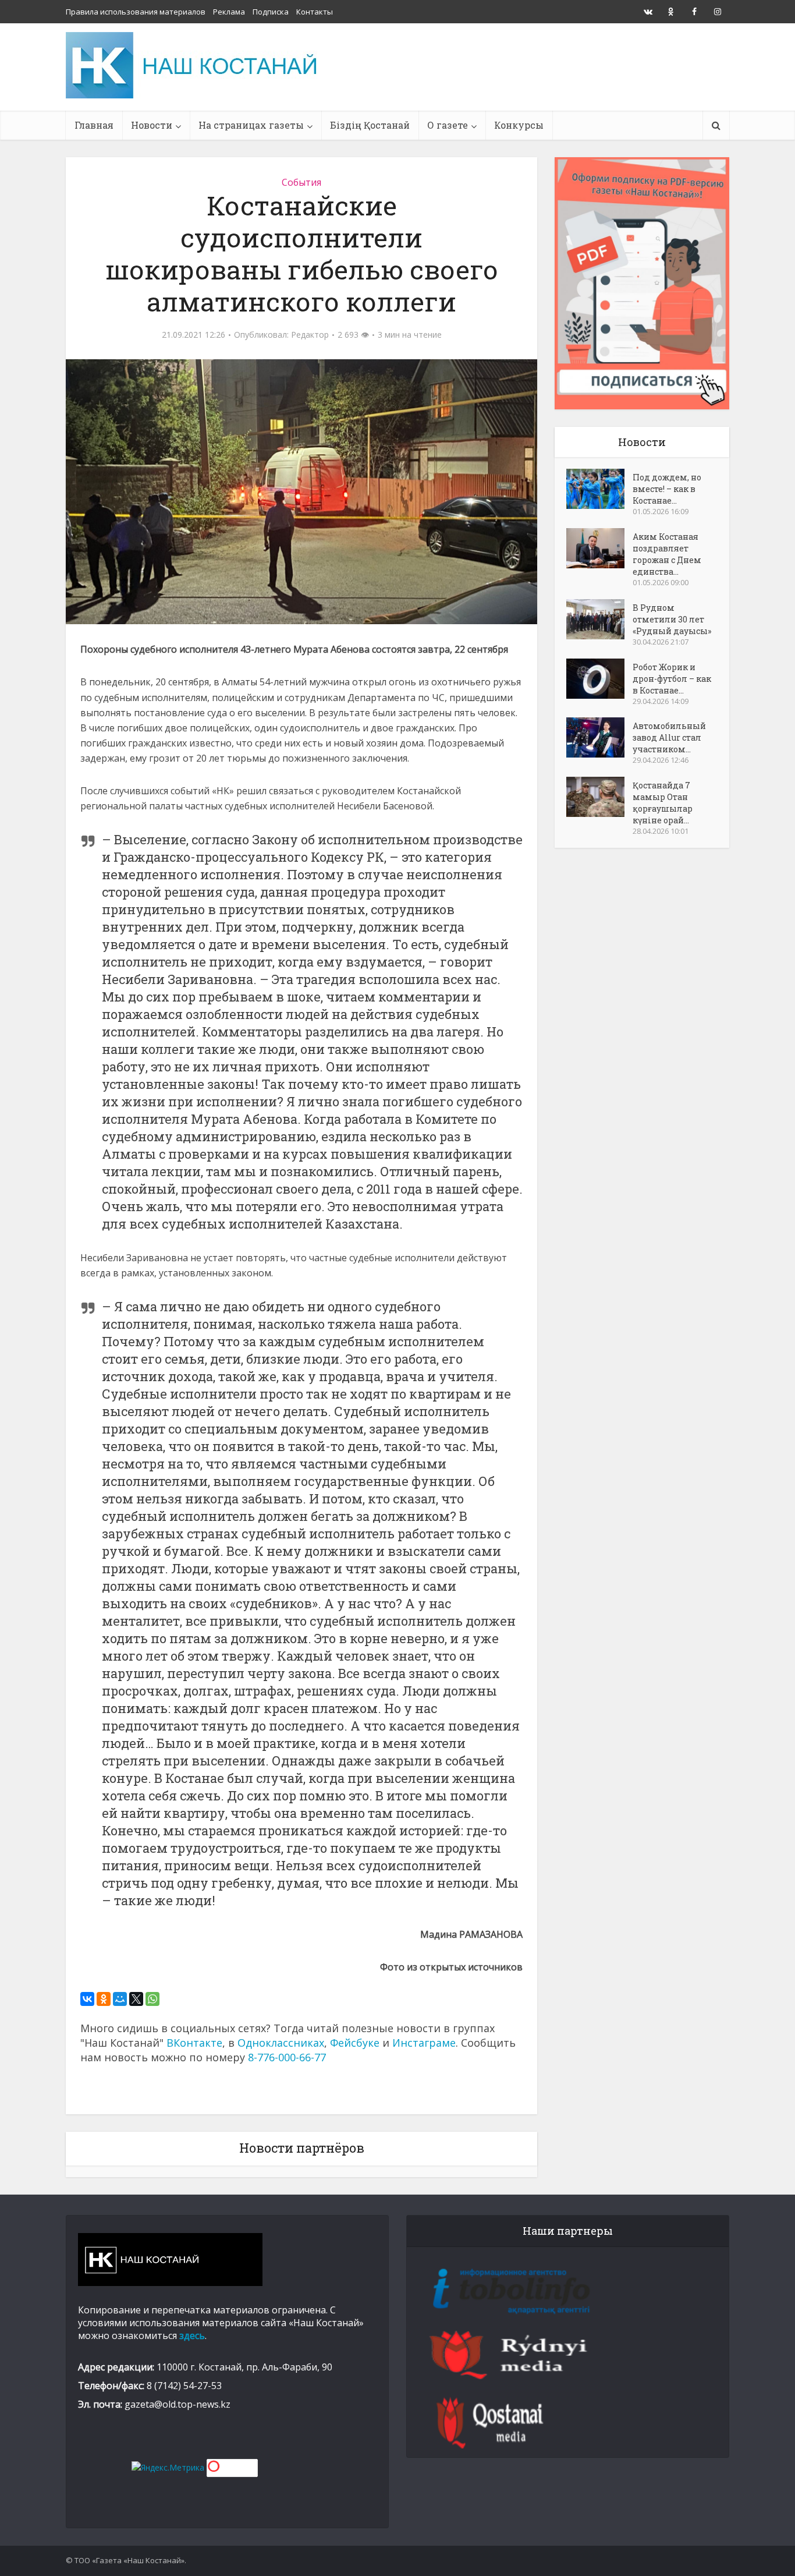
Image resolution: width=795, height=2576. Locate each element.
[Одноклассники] (104, 1999)
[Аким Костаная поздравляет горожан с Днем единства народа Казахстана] (599, 548)
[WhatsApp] (152, 1999)
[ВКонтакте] (87, 1999)
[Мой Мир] (120, 1999)
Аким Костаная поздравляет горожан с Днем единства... (667, 554)
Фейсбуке (355, 2043)
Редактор (310, 335)
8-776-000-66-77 (287, 2057)
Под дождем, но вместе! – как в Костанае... (667, 489)
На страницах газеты (251, 125)
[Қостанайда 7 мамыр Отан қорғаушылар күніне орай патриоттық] (599, 797)
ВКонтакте (194, 2043)
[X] (136, 1999)
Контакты (315, 12)
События (301, 182)
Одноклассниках (281, 2043)
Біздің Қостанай (370, 125)
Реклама (229, 12)
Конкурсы (519, 125)
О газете (448, 125)
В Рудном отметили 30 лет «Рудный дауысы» (672, 619)
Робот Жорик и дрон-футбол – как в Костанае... (672, 679)
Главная (94, 125)
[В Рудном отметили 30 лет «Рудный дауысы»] (599, 619)
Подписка (271, 12)
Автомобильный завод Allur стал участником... (669, 737)
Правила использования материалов (136, 12)
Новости (152, 125)
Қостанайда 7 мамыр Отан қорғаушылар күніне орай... (663, 803)
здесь (192, 2336)
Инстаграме (424, 2043)
